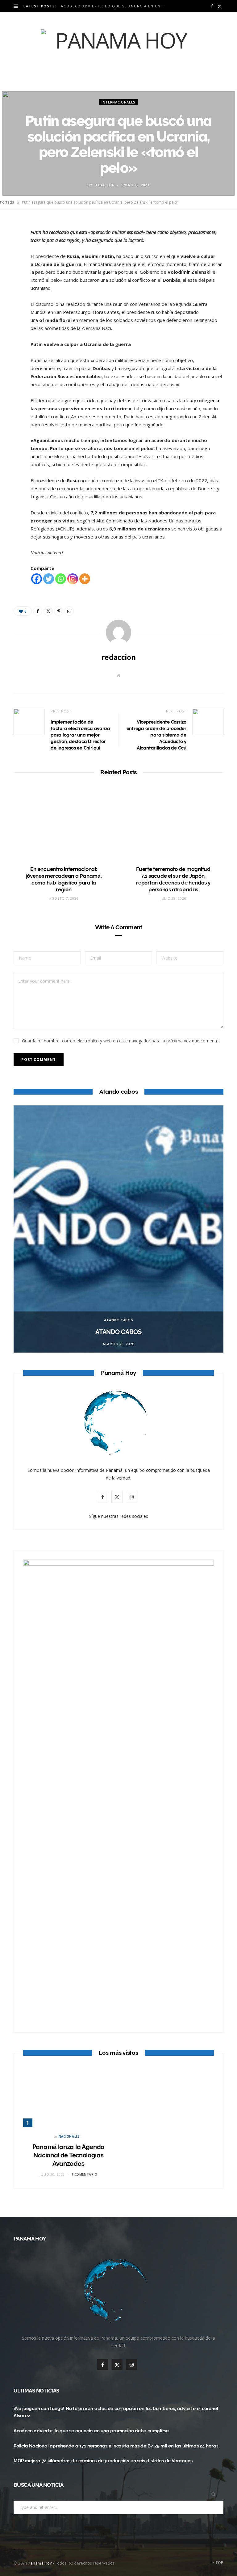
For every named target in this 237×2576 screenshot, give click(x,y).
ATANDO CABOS (119, 1320)
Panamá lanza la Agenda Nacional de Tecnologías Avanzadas (69, 2155)
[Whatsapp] (61, 579)
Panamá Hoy (40, 2563)
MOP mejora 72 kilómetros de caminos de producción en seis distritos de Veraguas (103, 2461)
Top (219, 2563)
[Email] (11, 292)
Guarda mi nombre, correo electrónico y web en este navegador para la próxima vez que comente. (121, 1041)
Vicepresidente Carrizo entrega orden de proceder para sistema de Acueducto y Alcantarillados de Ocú (156, 735)
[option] (118, 1229)
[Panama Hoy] (118, 52)
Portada (7, 202)
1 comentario (84, 2174)
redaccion (104, 185)
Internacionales (118, 102)
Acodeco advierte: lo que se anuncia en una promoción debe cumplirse (114, 6)
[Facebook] (11, 245)
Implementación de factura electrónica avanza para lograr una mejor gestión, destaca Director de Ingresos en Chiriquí (80, 735)
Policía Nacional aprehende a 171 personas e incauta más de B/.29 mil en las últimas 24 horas (116, 2446)
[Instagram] (73, 579)
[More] (85, 579)
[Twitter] (11, 261)
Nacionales (69, 2136)
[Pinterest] (11, 277)
